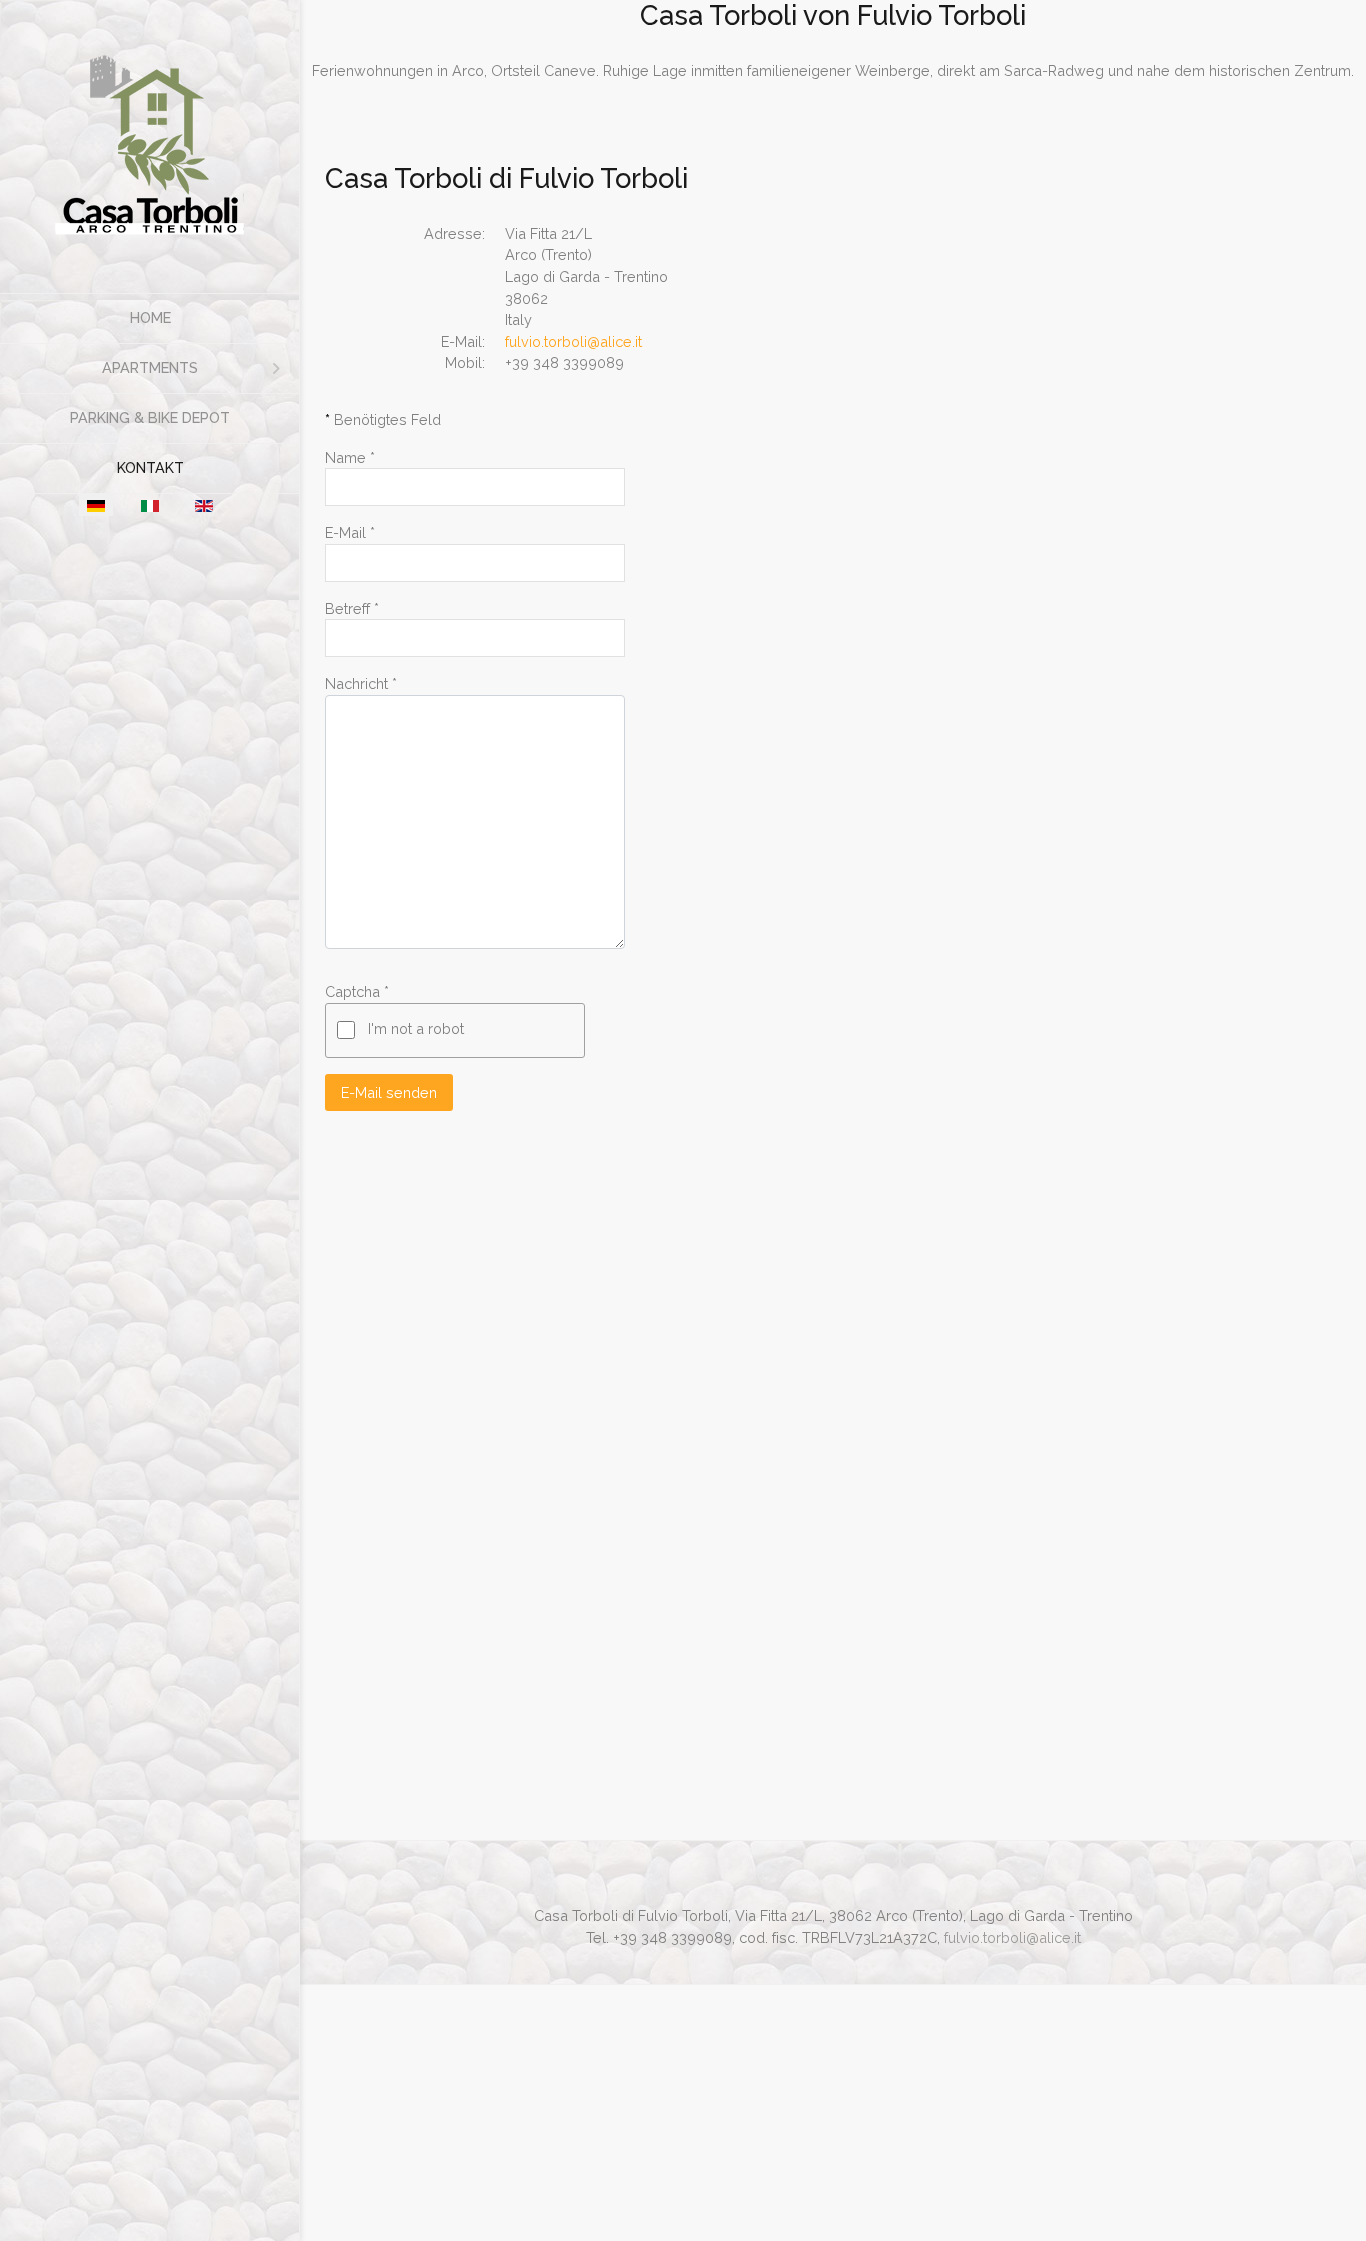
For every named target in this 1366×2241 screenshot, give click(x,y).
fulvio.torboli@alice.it (573, 341)
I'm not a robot (416, 1028)
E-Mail (350, 532)
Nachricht (361, 683)
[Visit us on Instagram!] (838, 1891)
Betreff (352, 608)
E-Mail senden (389, 1092)
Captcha (357, 991)
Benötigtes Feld (383, 419)
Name (350, 457)
